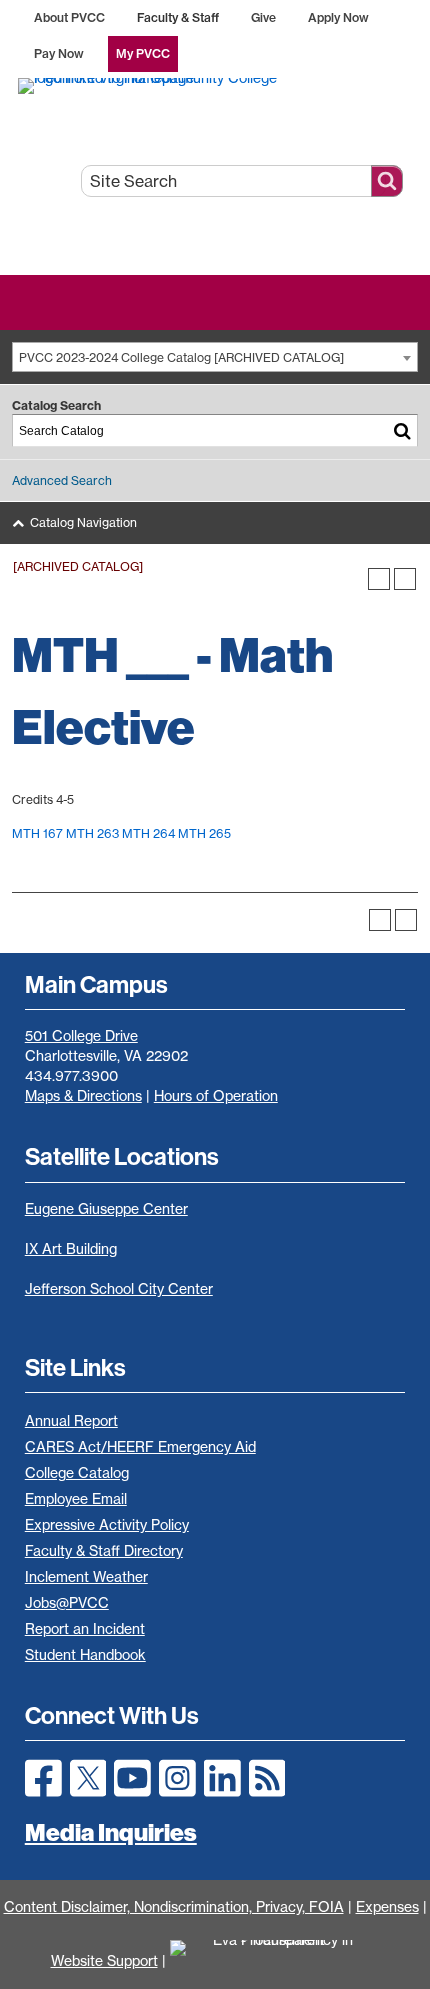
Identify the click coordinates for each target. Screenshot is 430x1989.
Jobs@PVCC (67, 1603)
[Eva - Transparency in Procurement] (275, 1961)
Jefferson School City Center (119, 1289)
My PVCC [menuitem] (143, 53)
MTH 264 (148, 833)
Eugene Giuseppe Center (106, 1209)
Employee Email (76, 1499)
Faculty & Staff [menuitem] (178, 17)
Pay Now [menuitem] (59, 53)
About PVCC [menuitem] (69, 17)
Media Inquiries (111, 1832)
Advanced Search (62, 480)
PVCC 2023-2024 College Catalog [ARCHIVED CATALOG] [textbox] (181, 357)
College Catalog (77, 1473)
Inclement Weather (86, 1577)
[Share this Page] (353, 579)
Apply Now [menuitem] (338, 17)
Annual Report (71, 1421)
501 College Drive (81, 1036)
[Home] (215, 85)
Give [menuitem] (263, 17)
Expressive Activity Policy (107, 1525)
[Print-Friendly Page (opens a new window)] (379, 579)
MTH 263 (92, 833)
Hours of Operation (216, 1096)
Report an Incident (85, 1629)
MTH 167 (37, 833)
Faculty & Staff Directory (104, 1551)
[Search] (403, 430)
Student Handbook (85, 1655)
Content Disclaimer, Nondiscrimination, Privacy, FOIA (174, 1907)
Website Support (104, 1961)
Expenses (387, 1907)
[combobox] (215, 357)
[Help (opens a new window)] (405, 579)
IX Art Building (71, 1249)
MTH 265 (204, 833)
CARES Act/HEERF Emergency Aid (140, 1447)
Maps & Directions (83, 1096)
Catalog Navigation (83, 522)
